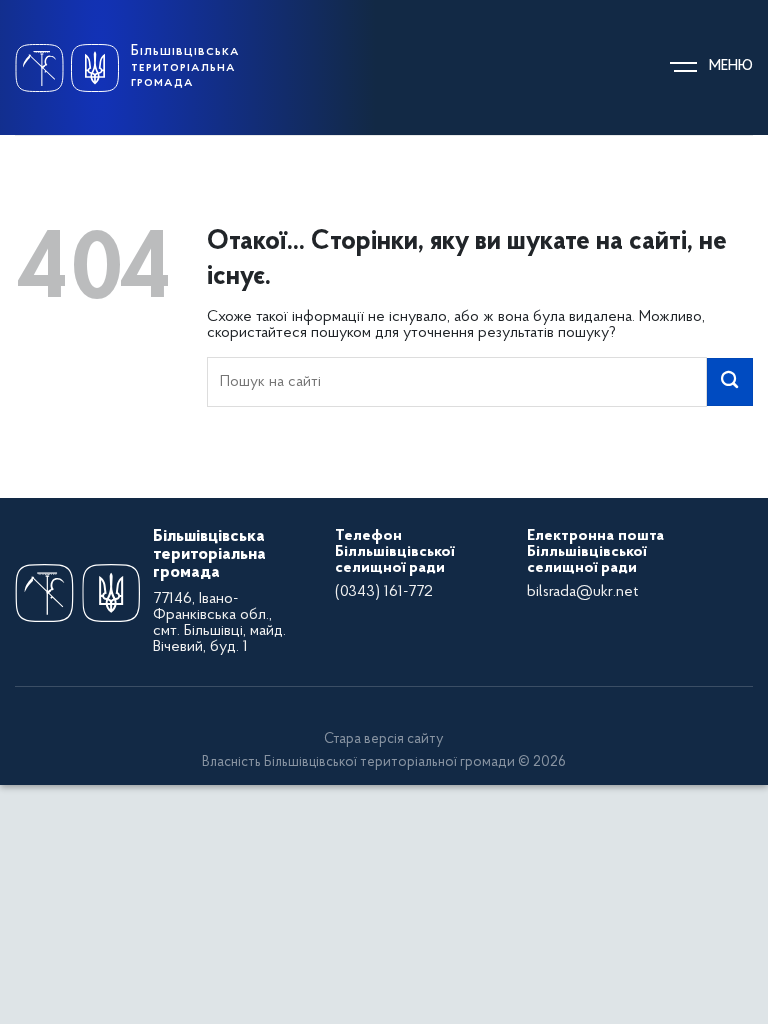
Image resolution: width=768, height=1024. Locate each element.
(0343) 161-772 (384, 592)
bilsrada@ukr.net (582, 592)
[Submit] (730, 382)
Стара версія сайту (384, 739)
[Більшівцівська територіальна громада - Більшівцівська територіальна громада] (67, 68)
